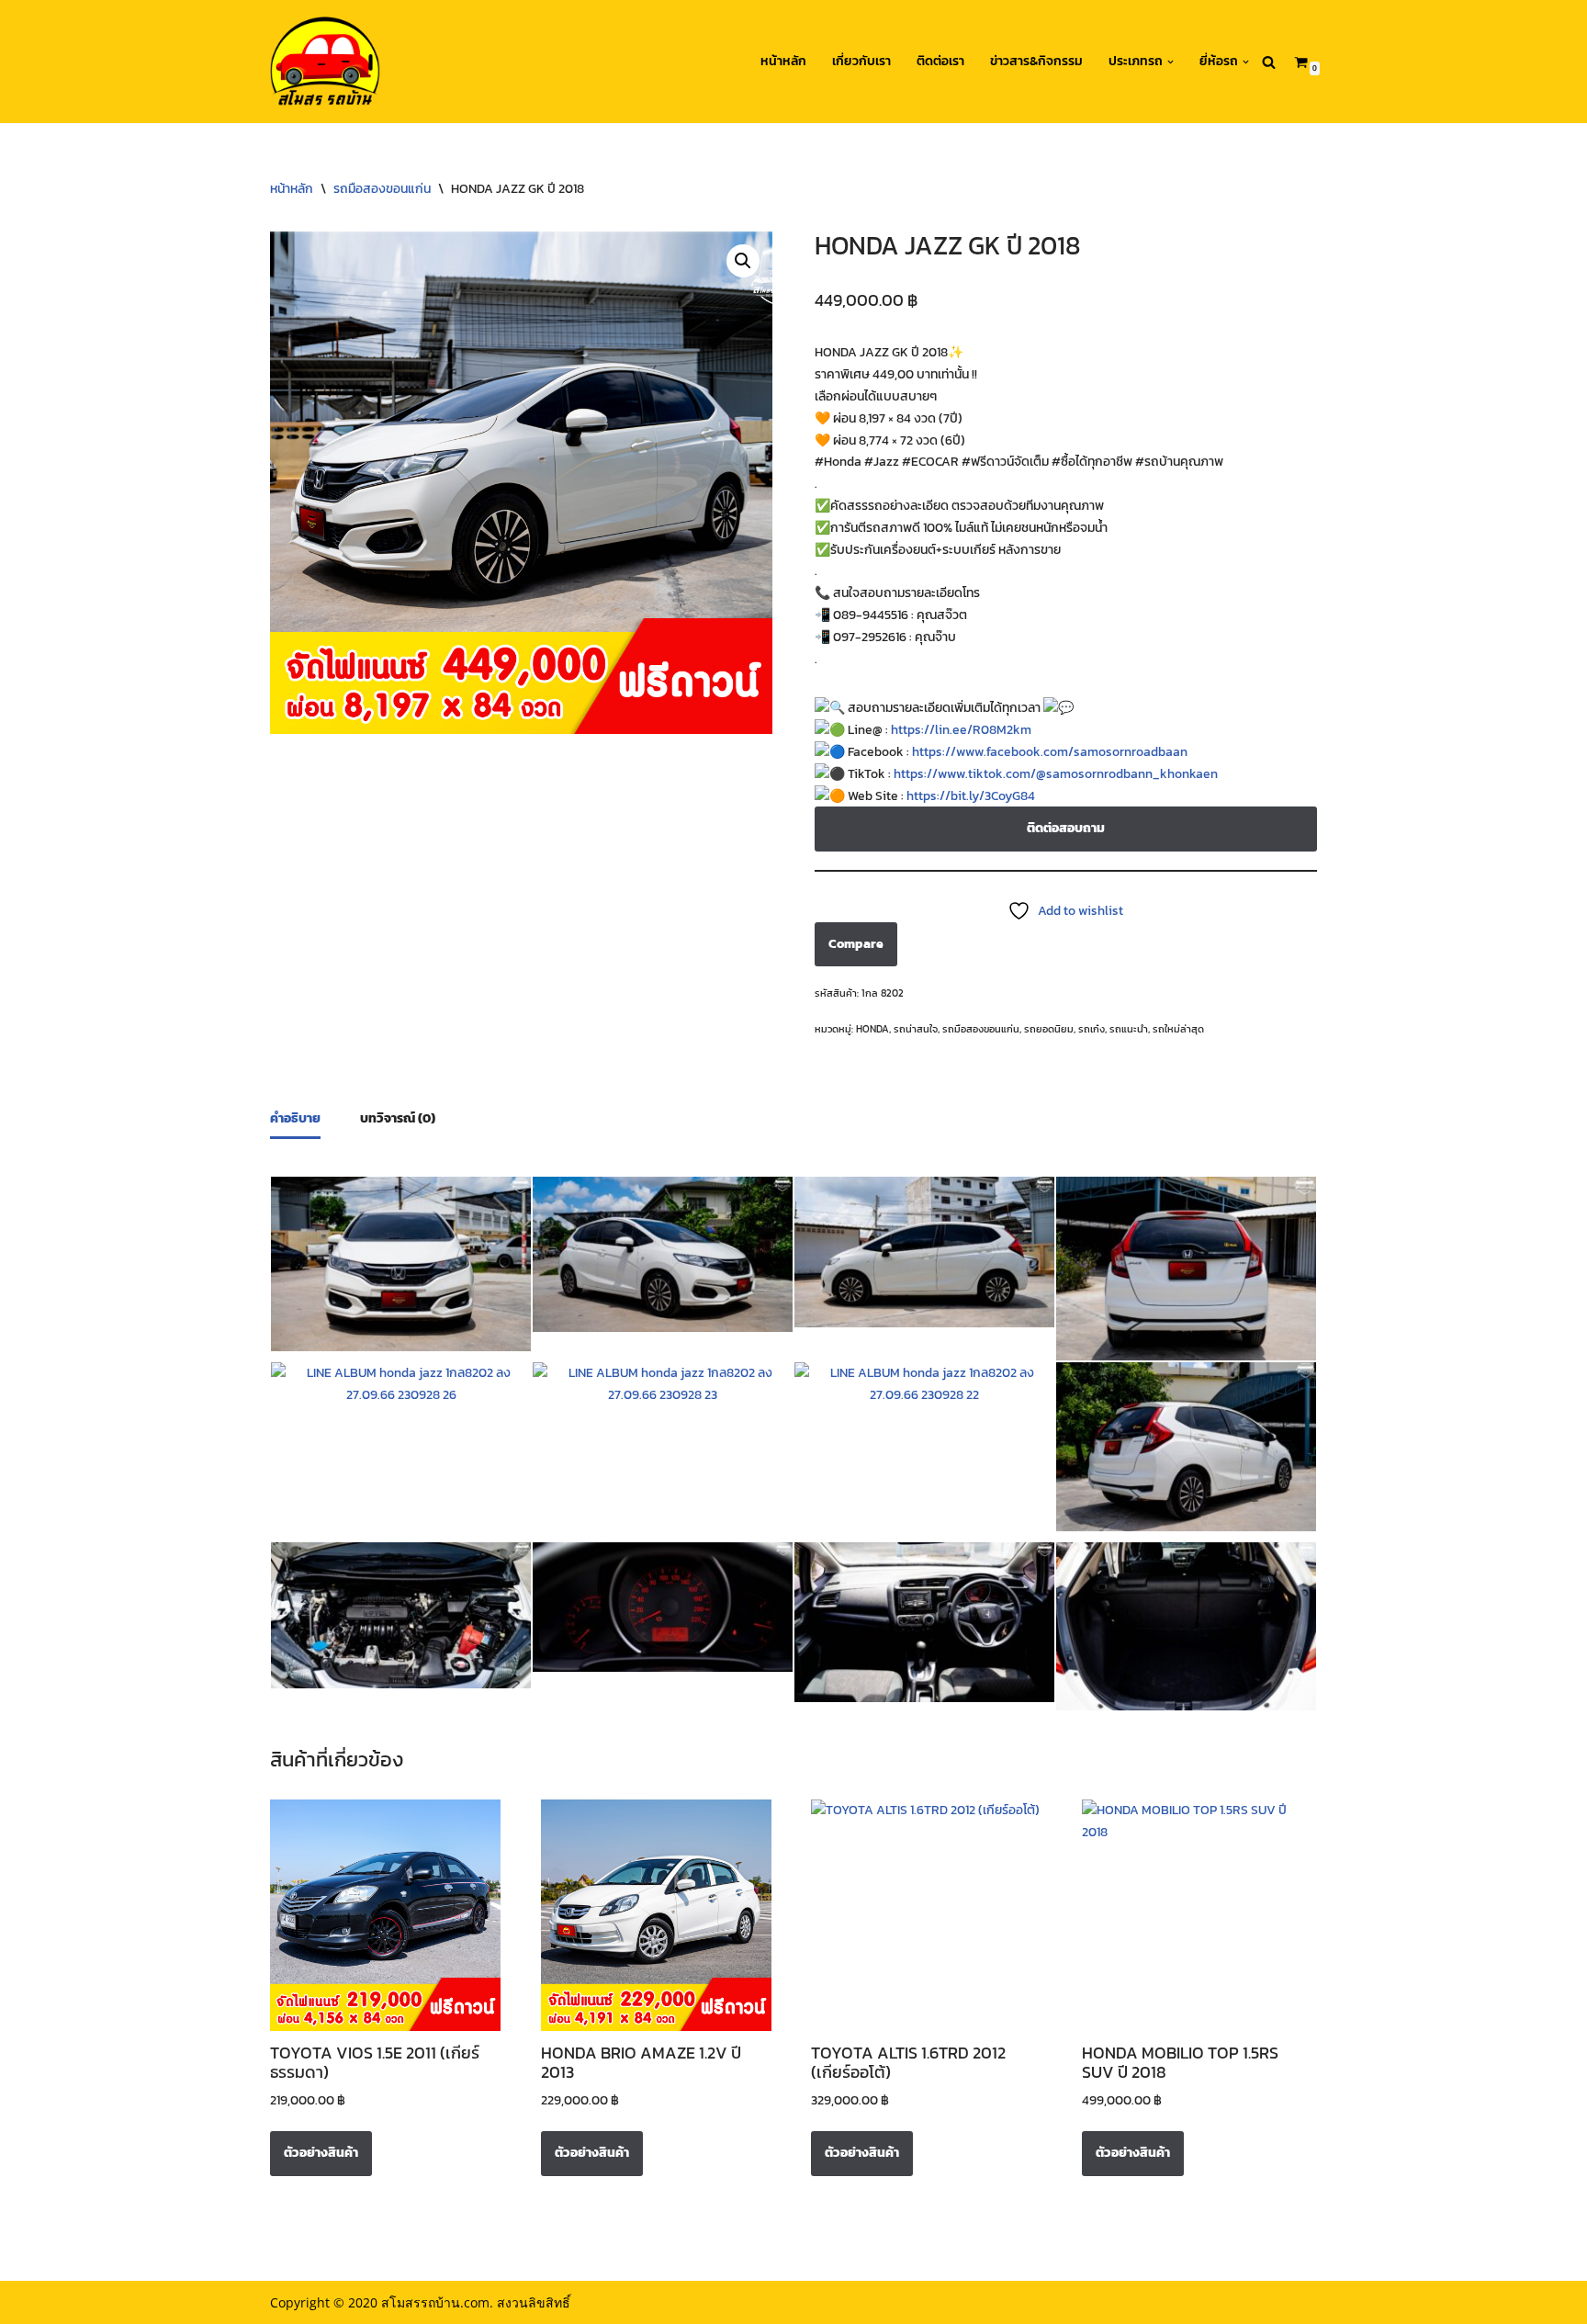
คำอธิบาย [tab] (295, 1118)
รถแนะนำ (1129, 1029)
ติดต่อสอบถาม (1066, 828)
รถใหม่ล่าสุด (1178, 1029)
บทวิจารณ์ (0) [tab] (398, 1118)
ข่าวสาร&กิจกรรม (1036, 61)
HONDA (872, 1029)
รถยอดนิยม (1049, 1029)
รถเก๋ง (1092, 1029)
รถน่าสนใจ (916, 1029)
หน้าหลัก (783, 61)
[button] (1171, 62)
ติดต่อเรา (940, 61)
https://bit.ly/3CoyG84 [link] (971, 796)
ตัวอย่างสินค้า (321, 2153)
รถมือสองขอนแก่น (382, 189)
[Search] (1269, 62)
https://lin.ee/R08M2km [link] (961, 730)
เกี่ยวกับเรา (861, 61)
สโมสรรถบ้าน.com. (437, 2302)
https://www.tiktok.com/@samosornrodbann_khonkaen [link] (1056, 774)
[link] (1050, 752)
